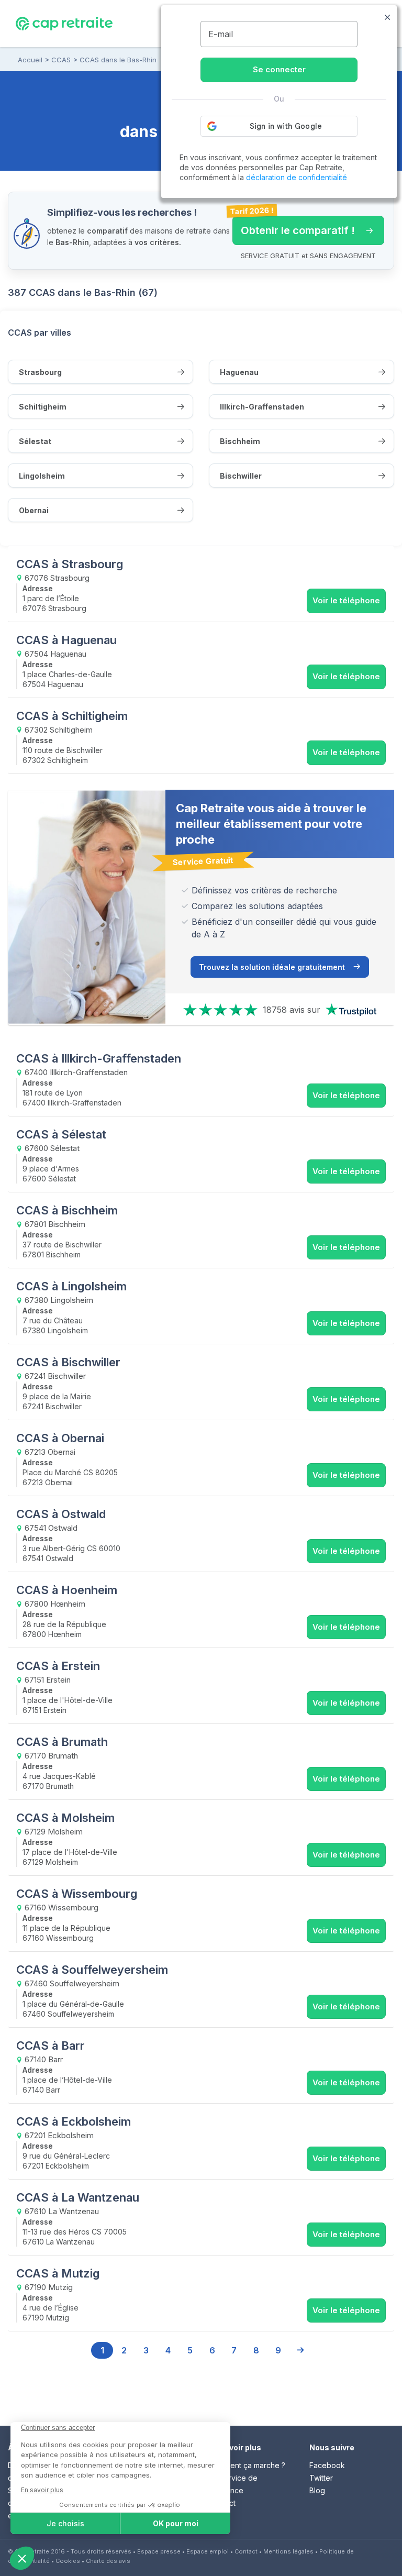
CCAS (61, 60)
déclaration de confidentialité (297, 177)
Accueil (30, 60)
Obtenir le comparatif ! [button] (294, 226)
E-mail (221, 34)
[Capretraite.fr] (64, 23)
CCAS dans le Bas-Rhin (118, 60)
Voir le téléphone (346, 600)
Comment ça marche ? (247, 2465)
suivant (300, 2350)
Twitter (321, 2478)
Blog (317, 2490)
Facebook (327, 2465)
